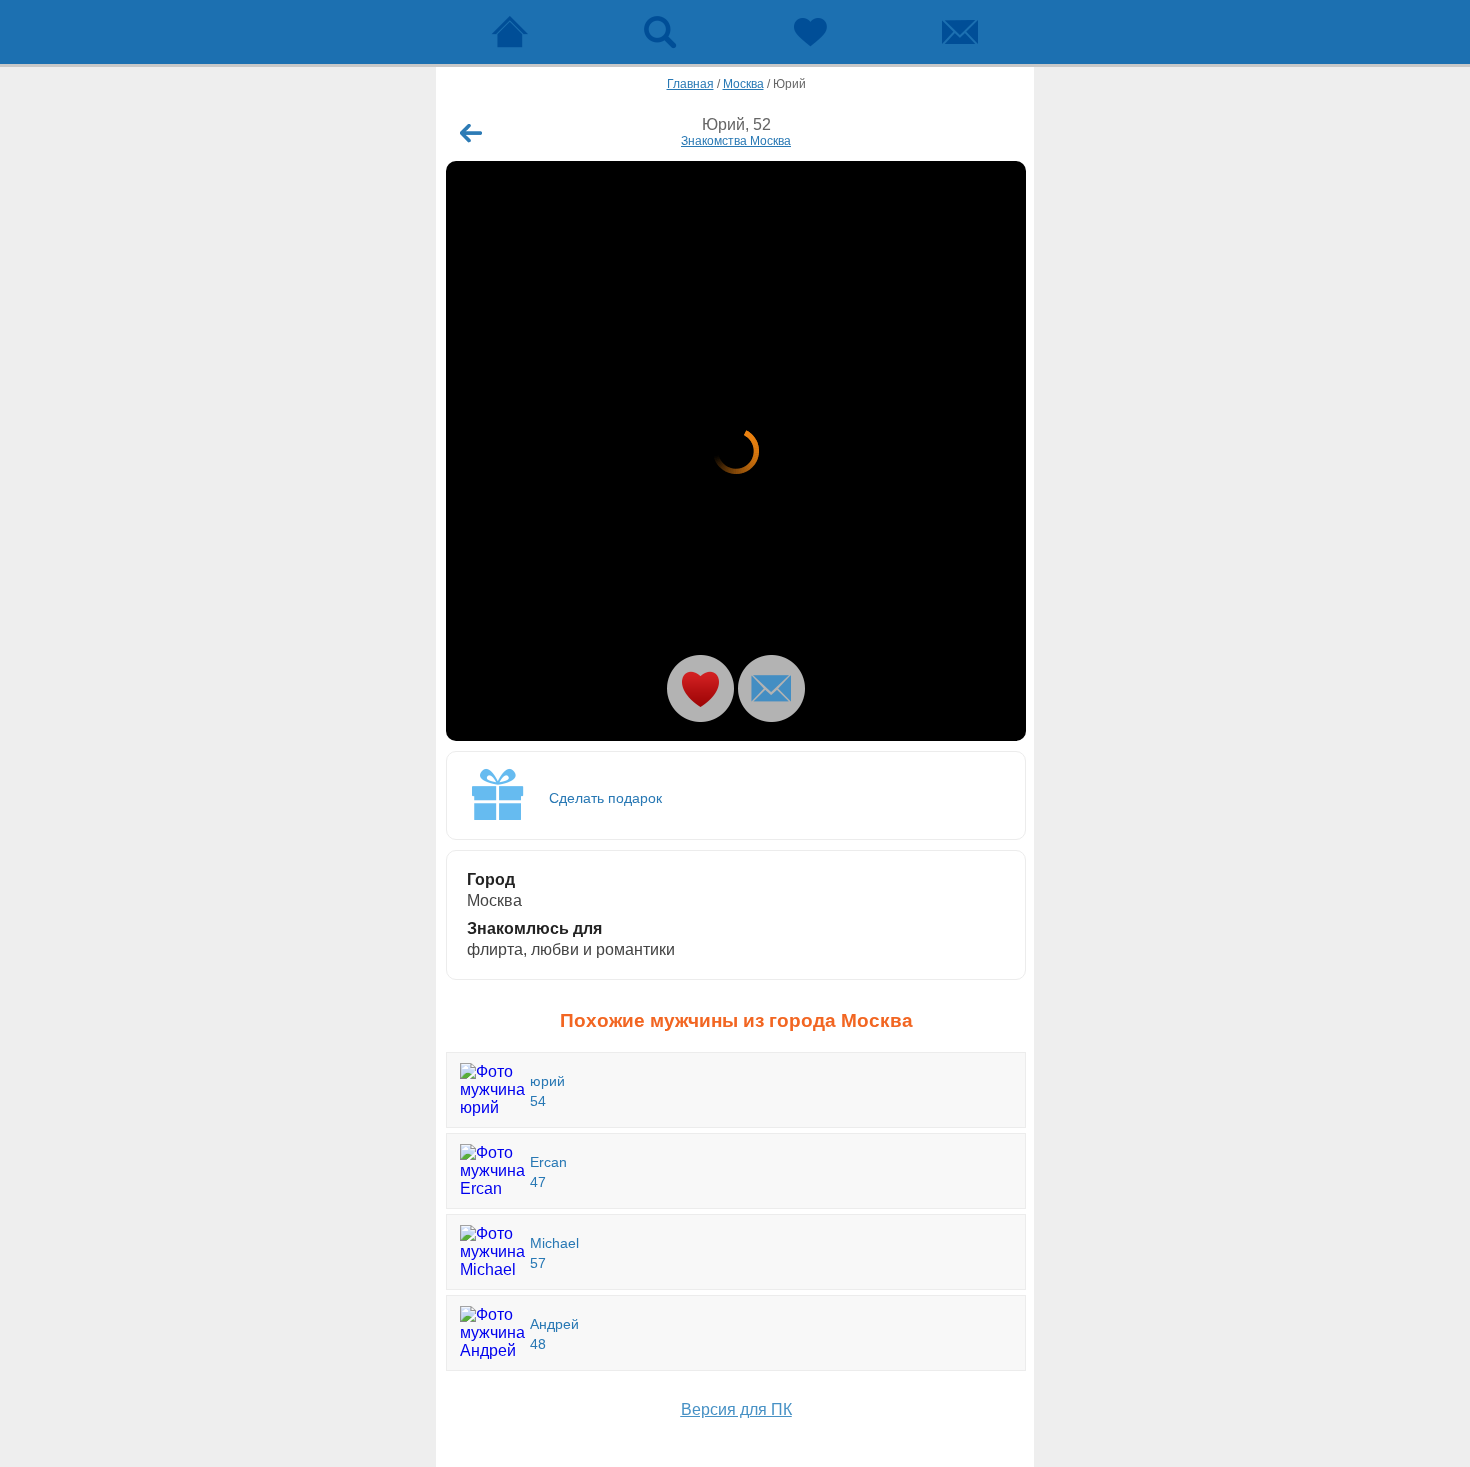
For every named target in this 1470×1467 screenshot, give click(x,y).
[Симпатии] (810, 32)
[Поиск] (660, 32)
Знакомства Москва (736, 141)
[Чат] (960, 32)
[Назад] (471, 133)
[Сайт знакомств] (510, 32)
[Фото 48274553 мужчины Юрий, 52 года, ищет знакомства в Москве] (736, 451)
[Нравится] (700, 688)
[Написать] (771, 688)
